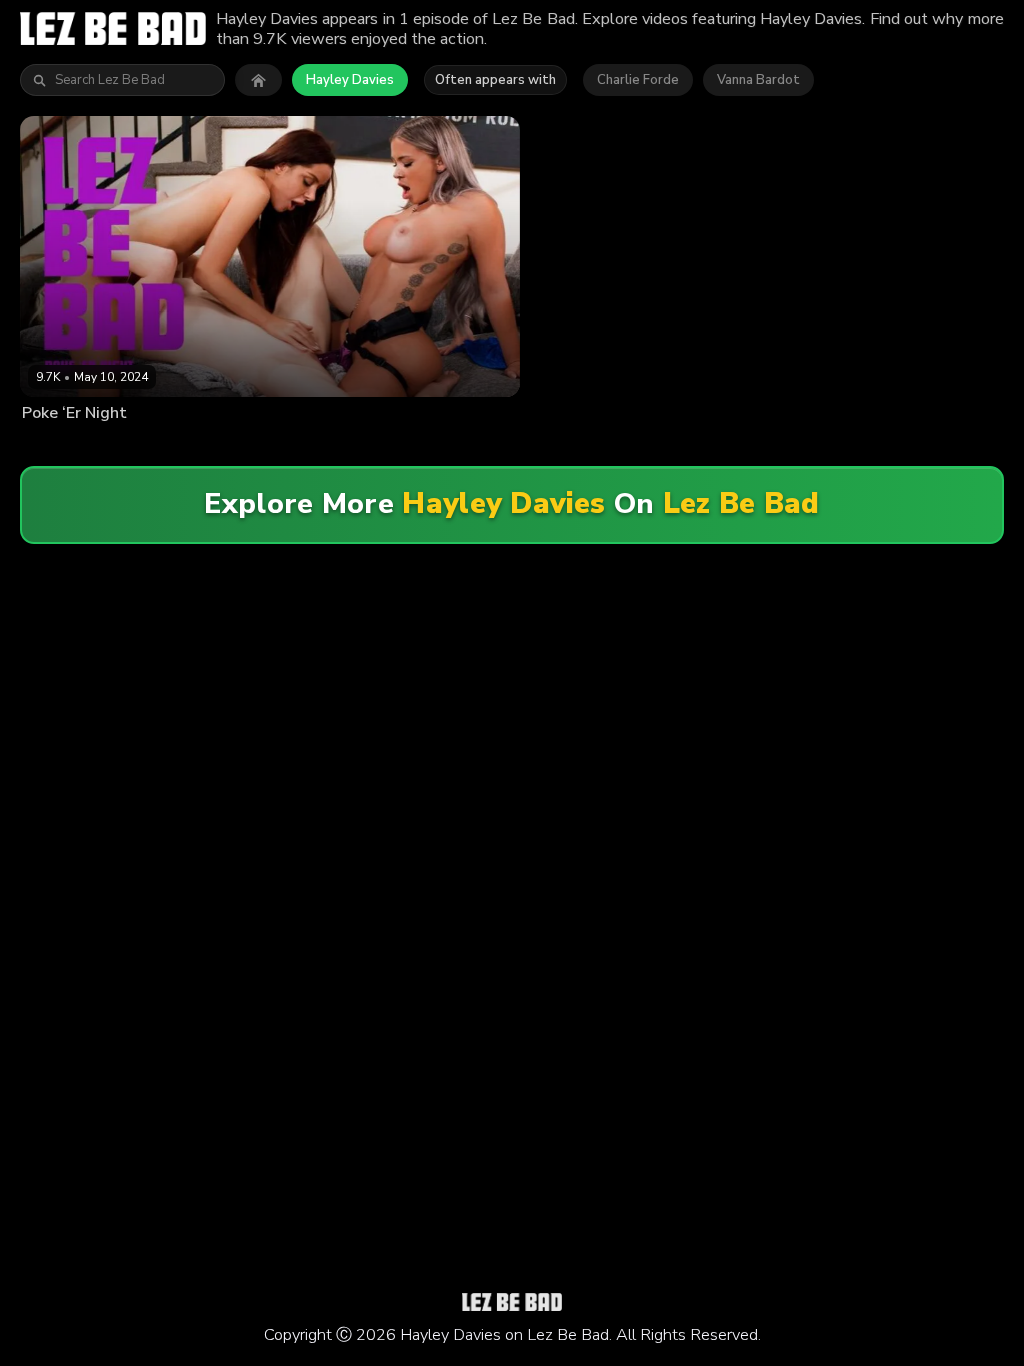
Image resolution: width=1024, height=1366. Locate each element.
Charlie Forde (638, 80)
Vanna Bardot (758, 80)
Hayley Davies (350, 80)
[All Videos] (258, 80)
